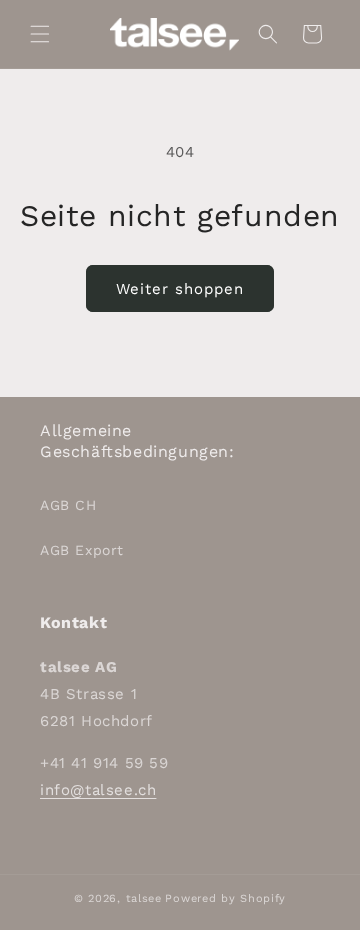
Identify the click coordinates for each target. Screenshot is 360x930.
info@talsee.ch (98, 790)
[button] (40, 34)
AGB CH (68, 505)
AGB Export (82, 550)
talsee (144, 898)
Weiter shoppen (180, 289)
